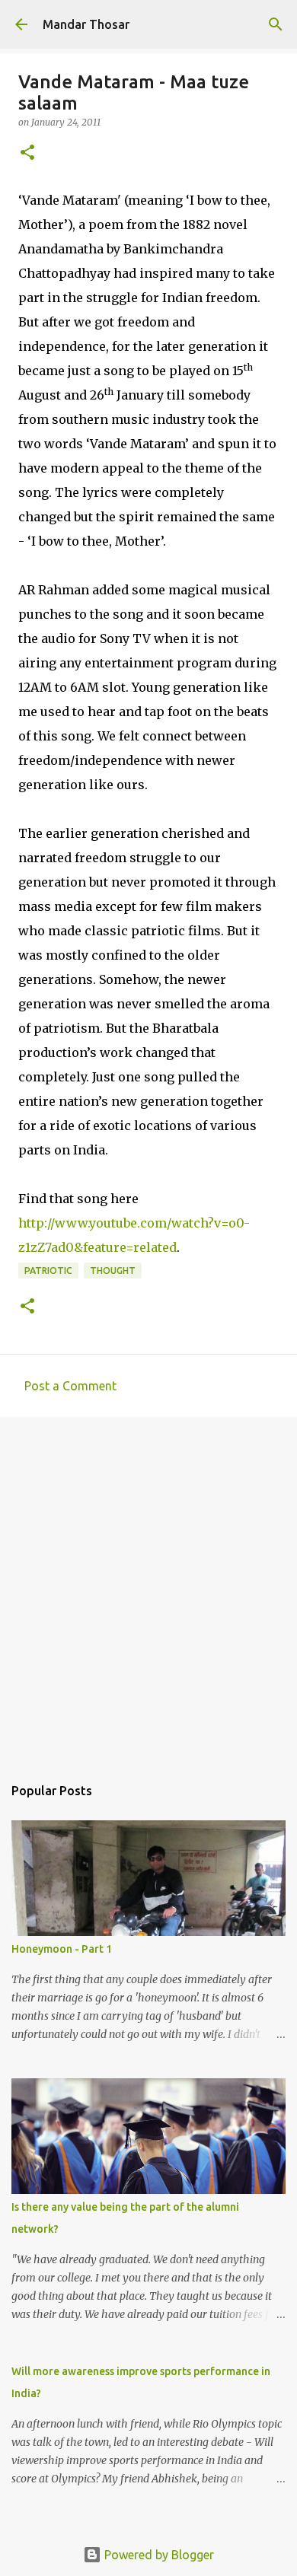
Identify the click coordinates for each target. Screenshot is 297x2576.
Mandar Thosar (86, 24)
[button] (27, 153)
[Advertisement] (148, 1588)
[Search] (276, 24)
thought (113, 1270)
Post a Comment (70, 1386)
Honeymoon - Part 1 (62, 1949)
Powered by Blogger (158, 2555)
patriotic (48, 1270)
